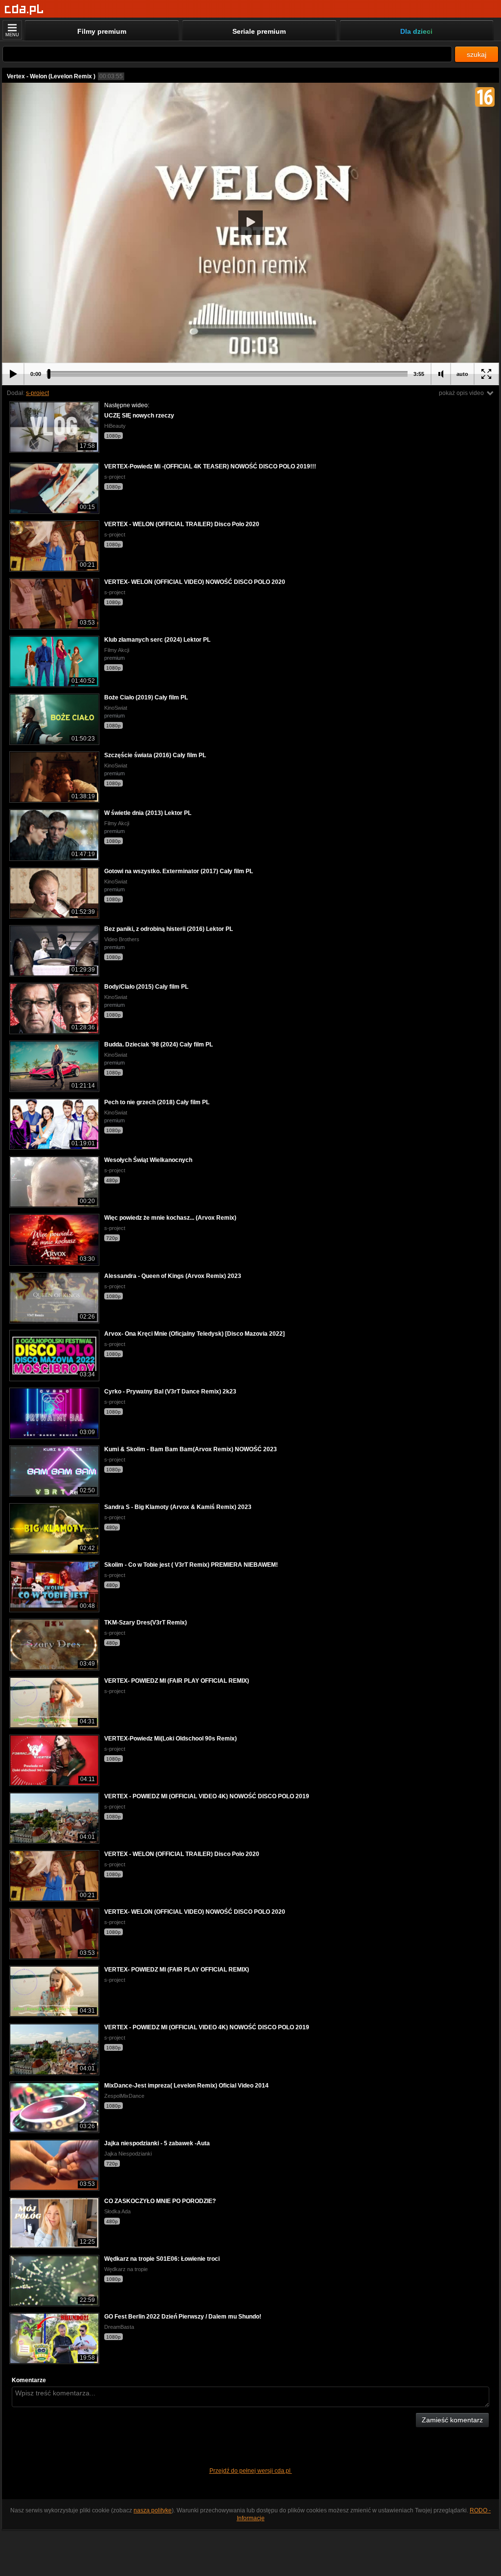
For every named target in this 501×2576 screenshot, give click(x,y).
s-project (37, 393)
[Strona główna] (24, 10)
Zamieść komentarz (452, 2420)
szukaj (477, 54)
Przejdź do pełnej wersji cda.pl (251, 2471)
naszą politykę (153, 2510)
